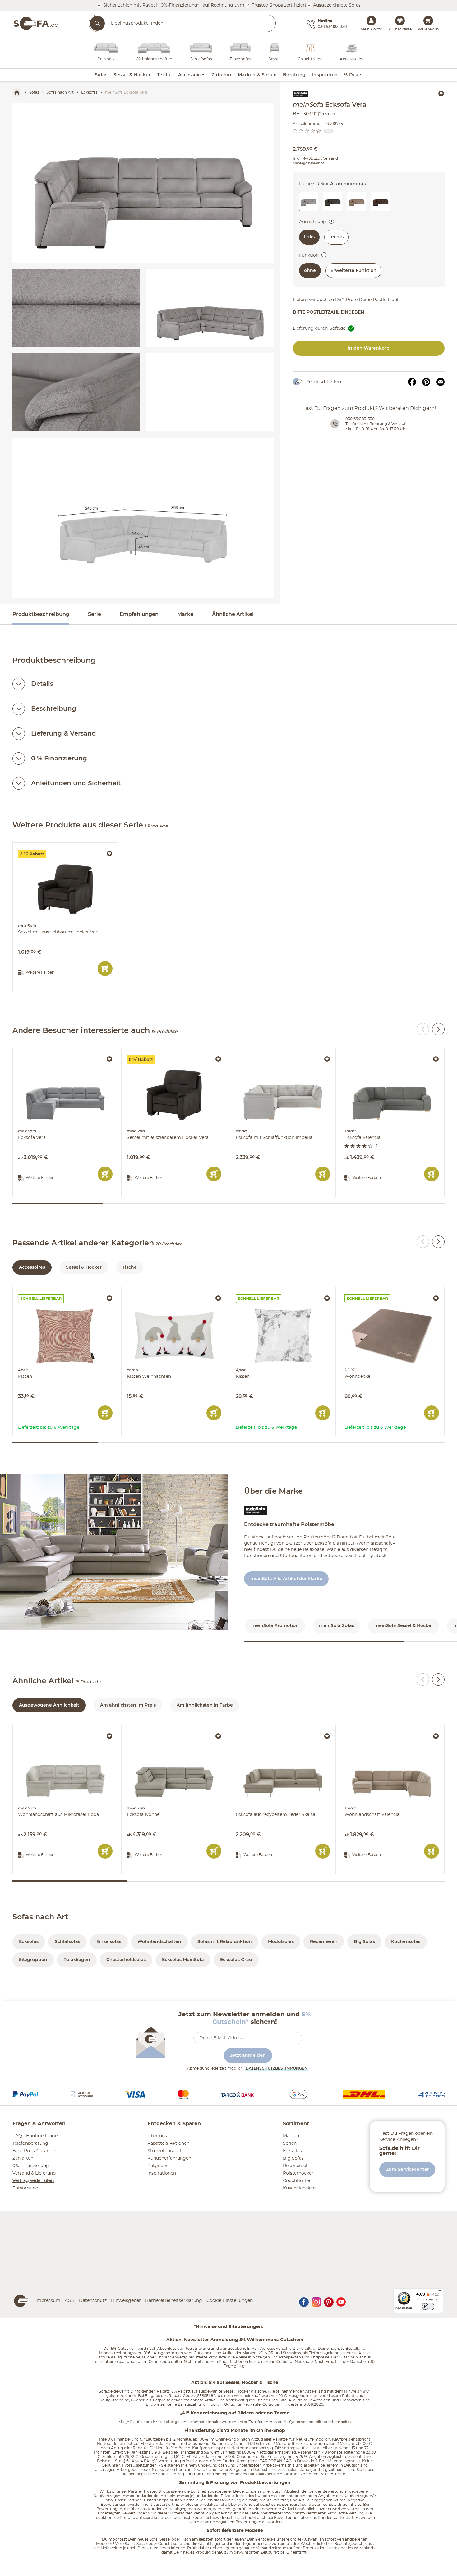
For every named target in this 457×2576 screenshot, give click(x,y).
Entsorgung (25, 2188)
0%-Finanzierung (31, 2166)
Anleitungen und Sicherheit (76, 783)
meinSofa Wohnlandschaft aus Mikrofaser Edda (65, 1728)
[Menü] (439, 2292)
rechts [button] (336, 237)
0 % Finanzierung (59, 759)
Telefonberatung (30, 2143)
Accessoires (32, 1267)
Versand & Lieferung (34, 2173)
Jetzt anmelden (248, 2056)
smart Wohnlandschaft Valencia (374, 1728)
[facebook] (304, 2301)
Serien (290, 2143)
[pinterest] (329, 2301)
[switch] (331, 221)
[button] (333, 201)
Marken (291, 2136)
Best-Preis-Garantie (34, 2151)
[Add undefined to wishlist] (441, 94)
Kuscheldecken (299, 2188)
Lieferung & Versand (64, 734)
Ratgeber (157, 2166)
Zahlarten (23, 2158)
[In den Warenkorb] (105, 969)
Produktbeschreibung (41, 614)
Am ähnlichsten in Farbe (205, 1705)
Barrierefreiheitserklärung (174, 2301)
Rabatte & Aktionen (168, 2143)
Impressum (48, 2301)
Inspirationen (162, 2173)
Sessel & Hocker (84, 1267)
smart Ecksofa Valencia (365, 1051)
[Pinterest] (426, 382)
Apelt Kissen (27, 1290)
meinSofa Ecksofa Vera (38, 1051)
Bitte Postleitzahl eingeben (328, 312)
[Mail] (441, 382)
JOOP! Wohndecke (360, 1290)
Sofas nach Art (40, 1917)
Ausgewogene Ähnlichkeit (49, 1705)
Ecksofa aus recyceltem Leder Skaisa (271, 1728)
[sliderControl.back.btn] (423, 1029)
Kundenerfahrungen (169, 2158)
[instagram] (316, 2301)
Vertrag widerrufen (33, 2181)
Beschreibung (54, 709)
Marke (185, 614)
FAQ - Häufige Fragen (36, 2136)
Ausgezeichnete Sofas (336, 5)
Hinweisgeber (126, 2301)
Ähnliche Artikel (233, 614)
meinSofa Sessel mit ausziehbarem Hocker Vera (65, 846)
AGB (70, 2301)
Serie (95, 614)
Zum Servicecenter (407, 2170)
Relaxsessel (295, 2166)
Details (42, 684)
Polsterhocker (298, 2173)
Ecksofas (292, 2151)
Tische (130, 1267)
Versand (330, 158)
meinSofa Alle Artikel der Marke (286, 1579)
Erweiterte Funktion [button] (353, 271)
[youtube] (341, 2301)
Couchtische (296, 2181)
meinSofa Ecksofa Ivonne (150, 1728)
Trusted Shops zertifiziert (279, 5)
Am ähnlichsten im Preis (128, 1705)
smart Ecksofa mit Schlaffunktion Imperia (277, 1051)
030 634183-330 (360, 419)
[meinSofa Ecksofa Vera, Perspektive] (210, 308)
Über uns (157, 2136)
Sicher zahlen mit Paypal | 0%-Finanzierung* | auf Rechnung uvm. (174, 5)
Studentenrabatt (165, 2151)
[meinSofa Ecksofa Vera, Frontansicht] (143, 183)
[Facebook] (412, 382)
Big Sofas (293, 2158)
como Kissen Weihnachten (151, 1290)
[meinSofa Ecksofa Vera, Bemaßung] (143, 518)
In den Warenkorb (369, 348)
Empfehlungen (139, 614)
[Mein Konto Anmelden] (371, 20)
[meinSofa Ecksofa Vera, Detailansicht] (76, 308)
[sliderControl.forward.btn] (438, 1029)
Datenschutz (93, 2301)
